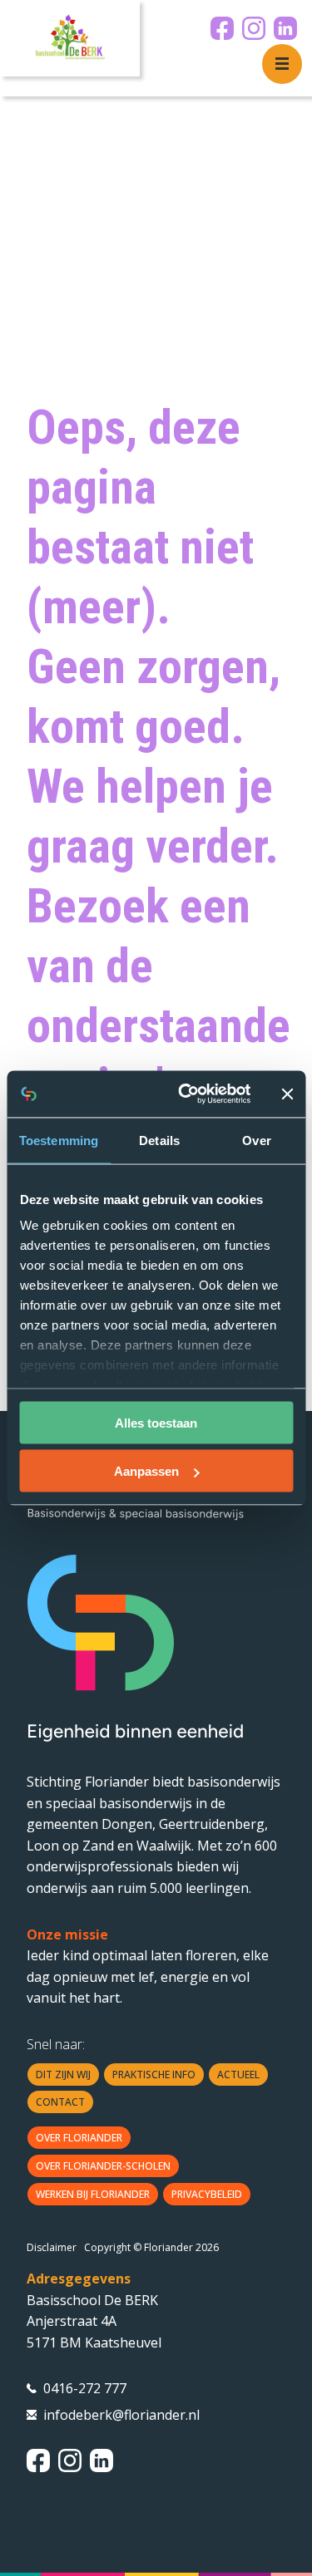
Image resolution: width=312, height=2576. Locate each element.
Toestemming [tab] (59, 1140)
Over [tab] (256, 1140)
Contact (60, 2102)
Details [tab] (159, 1140)
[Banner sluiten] (287, 1094)
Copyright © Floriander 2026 (151, 2247)
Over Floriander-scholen (103, 2166)
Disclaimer (52, 2247)
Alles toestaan (156, 1422)
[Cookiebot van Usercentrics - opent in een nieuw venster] (186, 1094)
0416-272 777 (85, 2388)
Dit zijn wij (63, 2075)
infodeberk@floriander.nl (121, 2415)
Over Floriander (79, 2138)
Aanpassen (146, 1471)
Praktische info (154, 2075)
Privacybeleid (207, 2194)
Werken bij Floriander (93, 2194)
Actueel (238, 2075)
